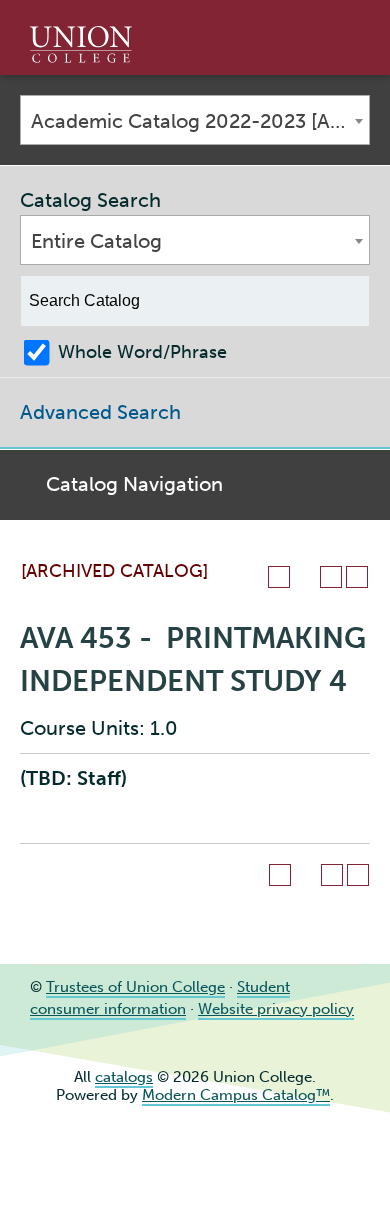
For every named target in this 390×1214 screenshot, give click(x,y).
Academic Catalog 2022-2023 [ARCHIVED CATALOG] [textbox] (200, 121)
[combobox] (195, 120)
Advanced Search (100, 412)
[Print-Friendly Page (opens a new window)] (331, 577)
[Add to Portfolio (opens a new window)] (279, 577)
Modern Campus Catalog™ (236, 1095)
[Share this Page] (305, 577)
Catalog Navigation (134, 484)
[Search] (344, 301)
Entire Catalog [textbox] (96, 241)
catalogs (124, 1077)
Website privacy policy (276, 1009)
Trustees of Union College (135, 987)
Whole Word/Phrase (142, 352)
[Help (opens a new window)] (357, 577)
